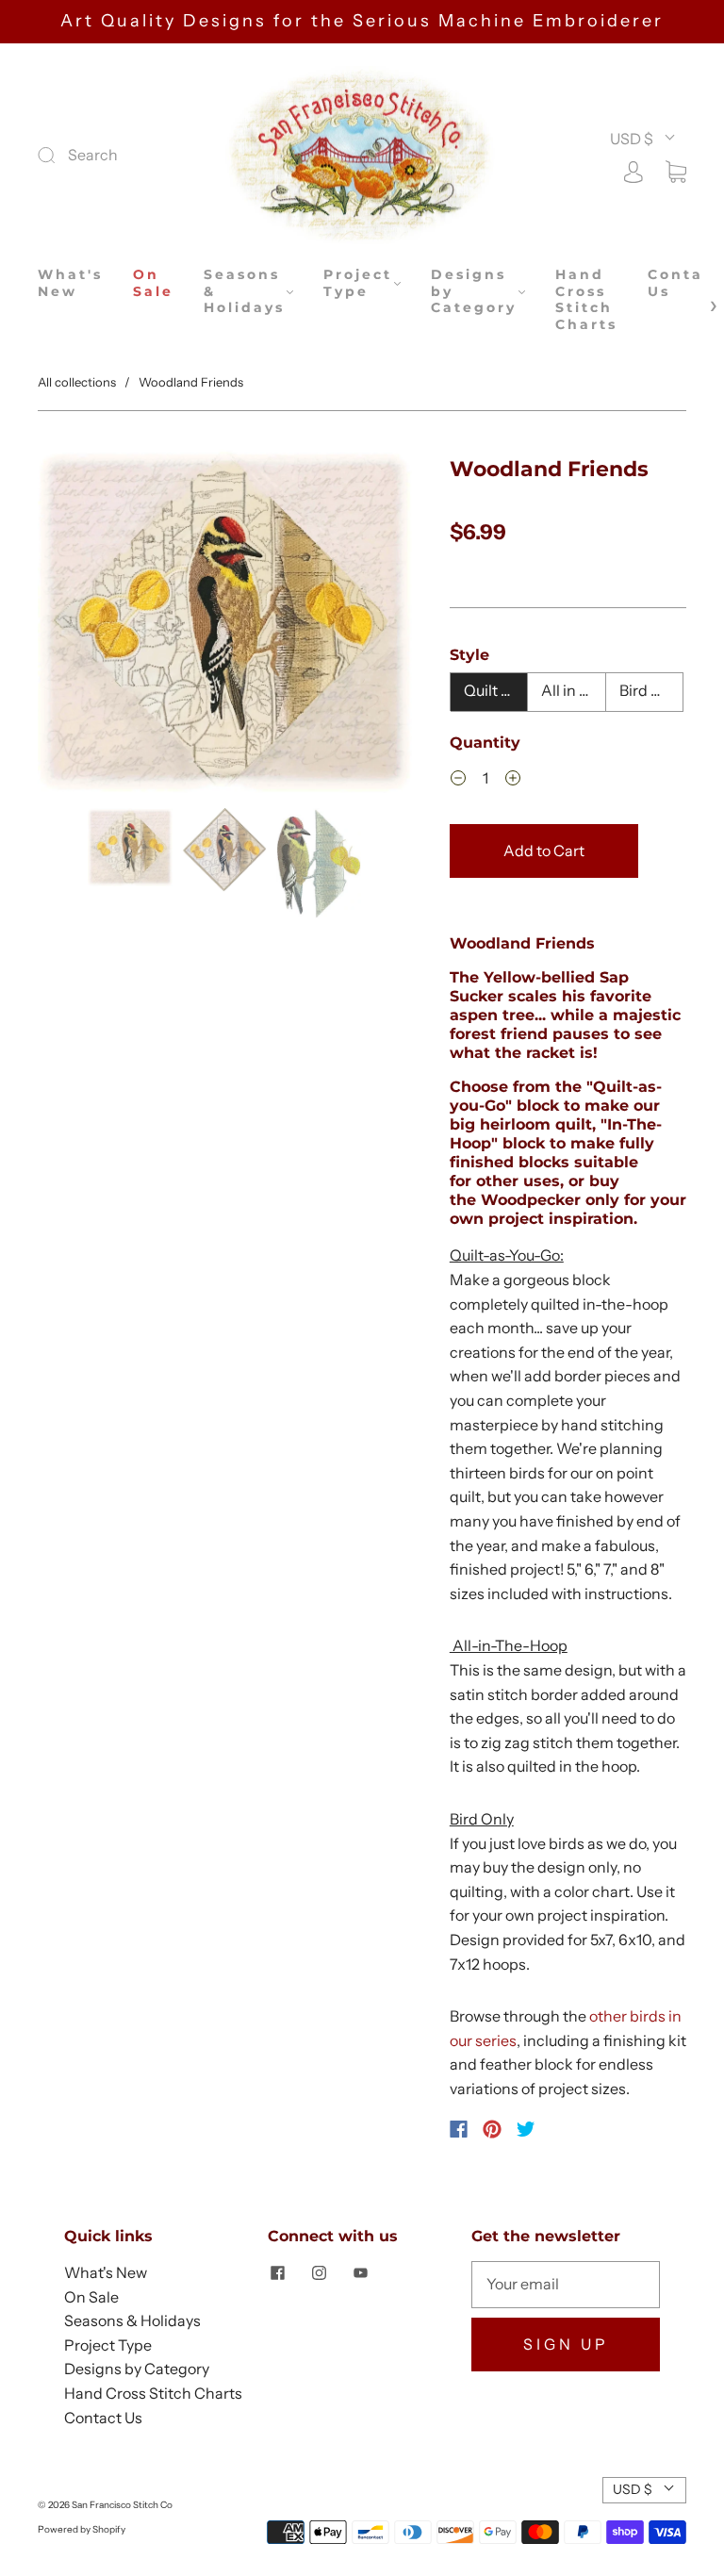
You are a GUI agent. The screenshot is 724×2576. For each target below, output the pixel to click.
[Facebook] (459, 2129)
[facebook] (277, 2272)
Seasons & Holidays (244, 291)
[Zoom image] (224, 625)
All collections (77, 382)
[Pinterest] (492, 2129)
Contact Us (685, 283)
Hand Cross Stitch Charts (586, 300)
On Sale (153, 283)
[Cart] (676, 170)
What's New (70, 283)
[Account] (633, 170)
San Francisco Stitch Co (122, 2505)
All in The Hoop (574, 690)
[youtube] (360, 2272)
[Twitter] (526, 2129)
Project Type (358, 283)
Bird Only (651, 690)
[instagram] (319, 2272)
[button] (75, 625)
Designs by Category (474, 291)
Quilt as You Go (496, 690)
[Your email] (566, 2285)
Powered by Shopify (82, 2529)
